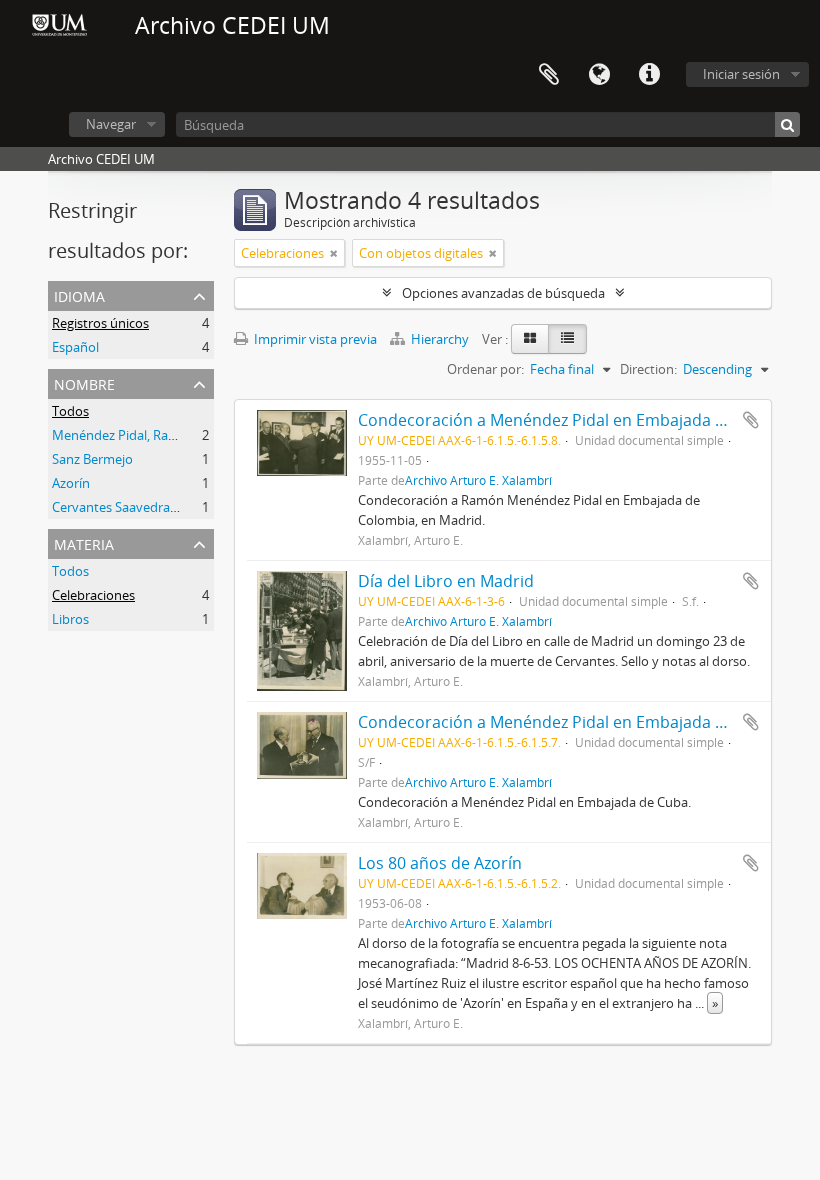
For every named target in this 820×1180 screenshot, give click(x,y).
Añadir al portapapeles (751, 420)
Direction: (648, 369)
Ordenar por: (485, 369)
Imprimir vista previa (314, 339)
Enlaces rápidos (649, 75)
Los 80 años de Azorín (440, 863)
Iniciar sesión (741, 74)
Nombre (84, 382)
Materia (84, 542)
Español (75, 347)
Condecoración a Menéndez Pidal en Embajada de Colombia (584, 420)
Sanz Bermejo (92, 459)
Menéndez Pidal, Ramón (124, 435)
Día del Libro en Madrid (446, 581)
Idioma (599, 75)
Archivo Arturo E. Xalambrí (478, 480)
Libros (70, 619)
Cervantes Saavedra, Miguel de (143, 507)
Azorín (71, 483)
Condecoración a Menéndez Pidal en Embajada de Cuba (567, 722)
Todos (70, 411)
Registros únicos (100, 323)
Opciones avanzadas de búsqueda (503, 293)
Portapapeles (549, 75)
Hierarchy (440, 339)
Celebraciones (93, 595)
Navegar (111, 124)
